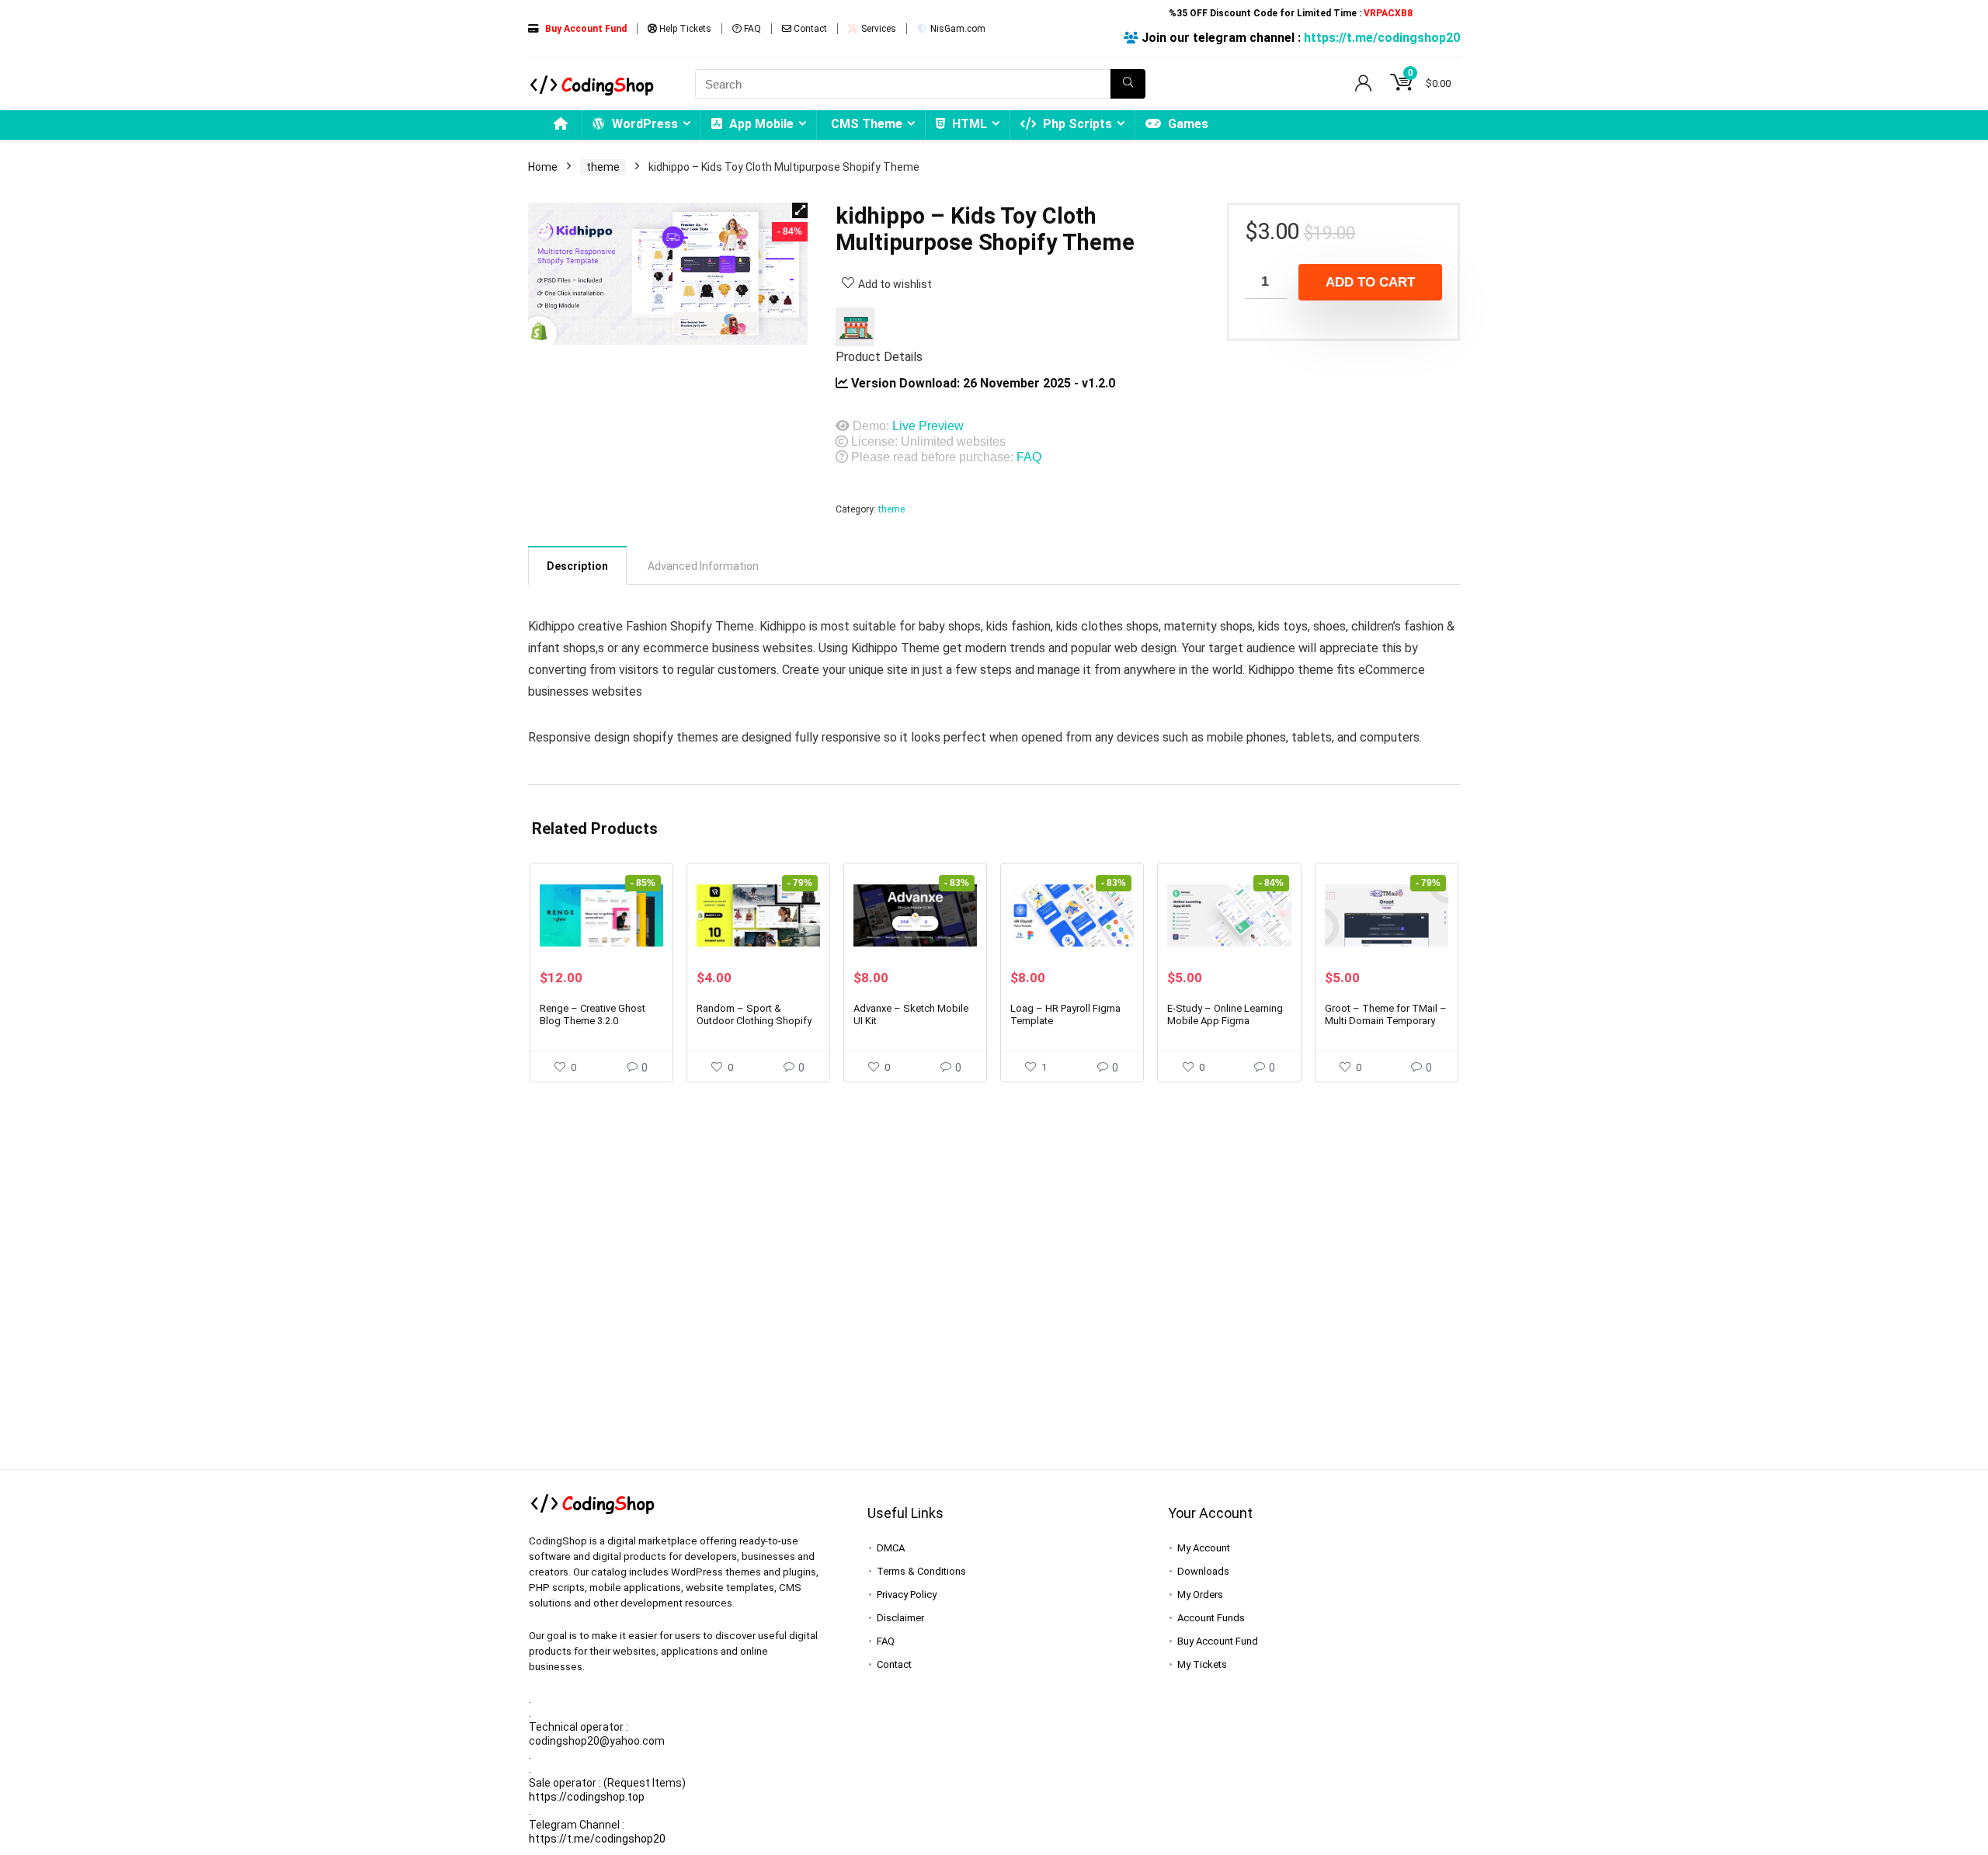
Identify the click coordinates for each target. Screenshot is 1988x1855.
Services (878, 29)
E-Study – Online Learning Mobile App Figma (1225, 1014)
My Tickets (1202, 1664)
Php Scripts (1076, 124)
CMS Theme (867, 124)
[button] (800, 210)
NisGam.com (957, 29)
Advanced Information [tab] (703, 566)
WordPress (643, 124)
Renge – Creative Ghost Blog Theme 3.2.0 (593, 1014)
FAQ (751, 29)
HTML (968, 124)
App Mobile (760, 124)
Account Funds (1211, 1618)
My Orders (1200, 1594)
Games (1187, 124)
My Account (1204, 1548)
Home (543, 167)
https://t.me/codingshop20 (1382, 38)
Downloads (1203, 1571)
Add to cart (1370, 282)
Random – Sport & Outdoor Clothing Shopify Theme (754, 1021)
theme (603, 167)
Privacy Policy (907, 1594)
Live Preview (928, 426)
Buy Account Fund (1218, 1641)
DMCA (891, 1548)
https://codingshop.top (587, 1797)
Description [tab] (577, 566)
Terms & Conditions (921, 1571)
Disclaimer (900, 1618)
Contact (809, 29)
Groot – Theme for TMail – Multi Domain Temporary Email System (1386, 1021)
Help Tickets (684, 29)
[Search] (1128, 84)
